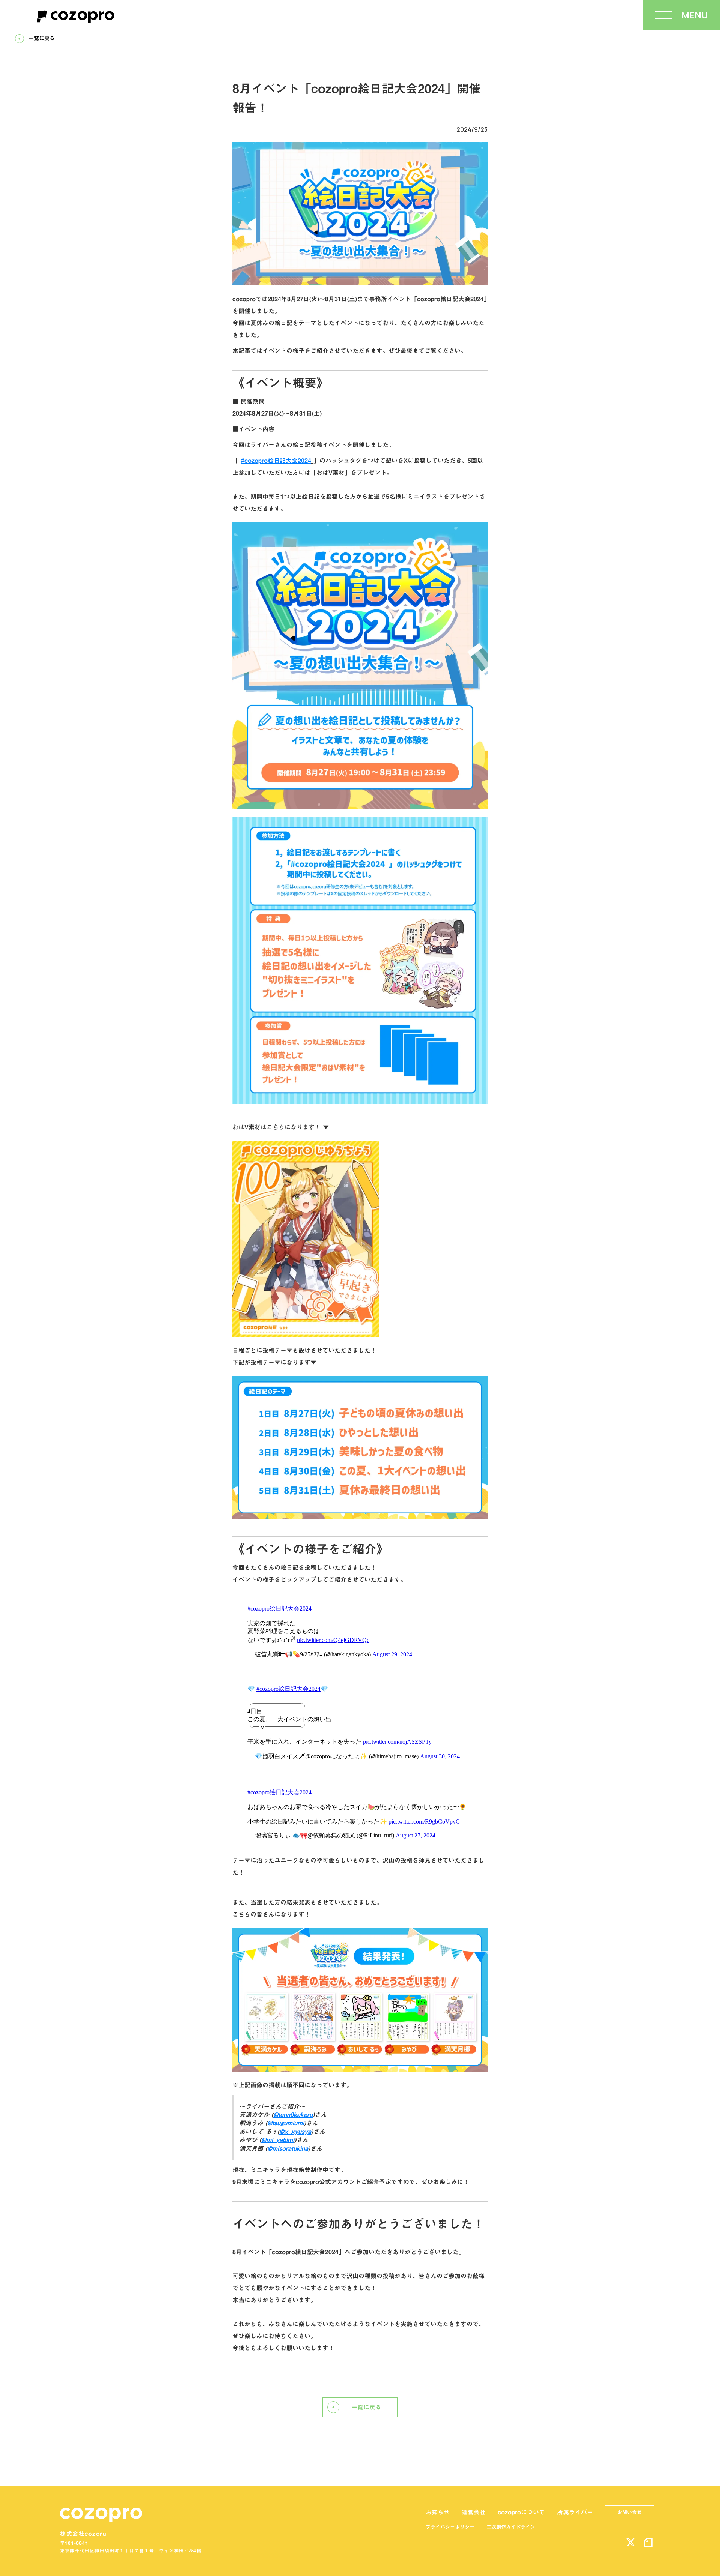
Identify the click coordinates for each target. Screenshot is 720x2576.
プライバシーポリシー (450, 2527)
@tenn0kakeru (293, 2115)
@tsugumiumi (286, 2123)
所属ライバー (575, 2512)
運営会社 (474, 2512)
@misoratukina (288, 2148)
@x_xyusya (295, 2132)
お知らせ (438, 2512)
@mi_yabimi (278, 2140)
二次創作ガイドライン (511, 2527)
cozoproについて (521, 2512)
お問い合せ (629, 2512)
